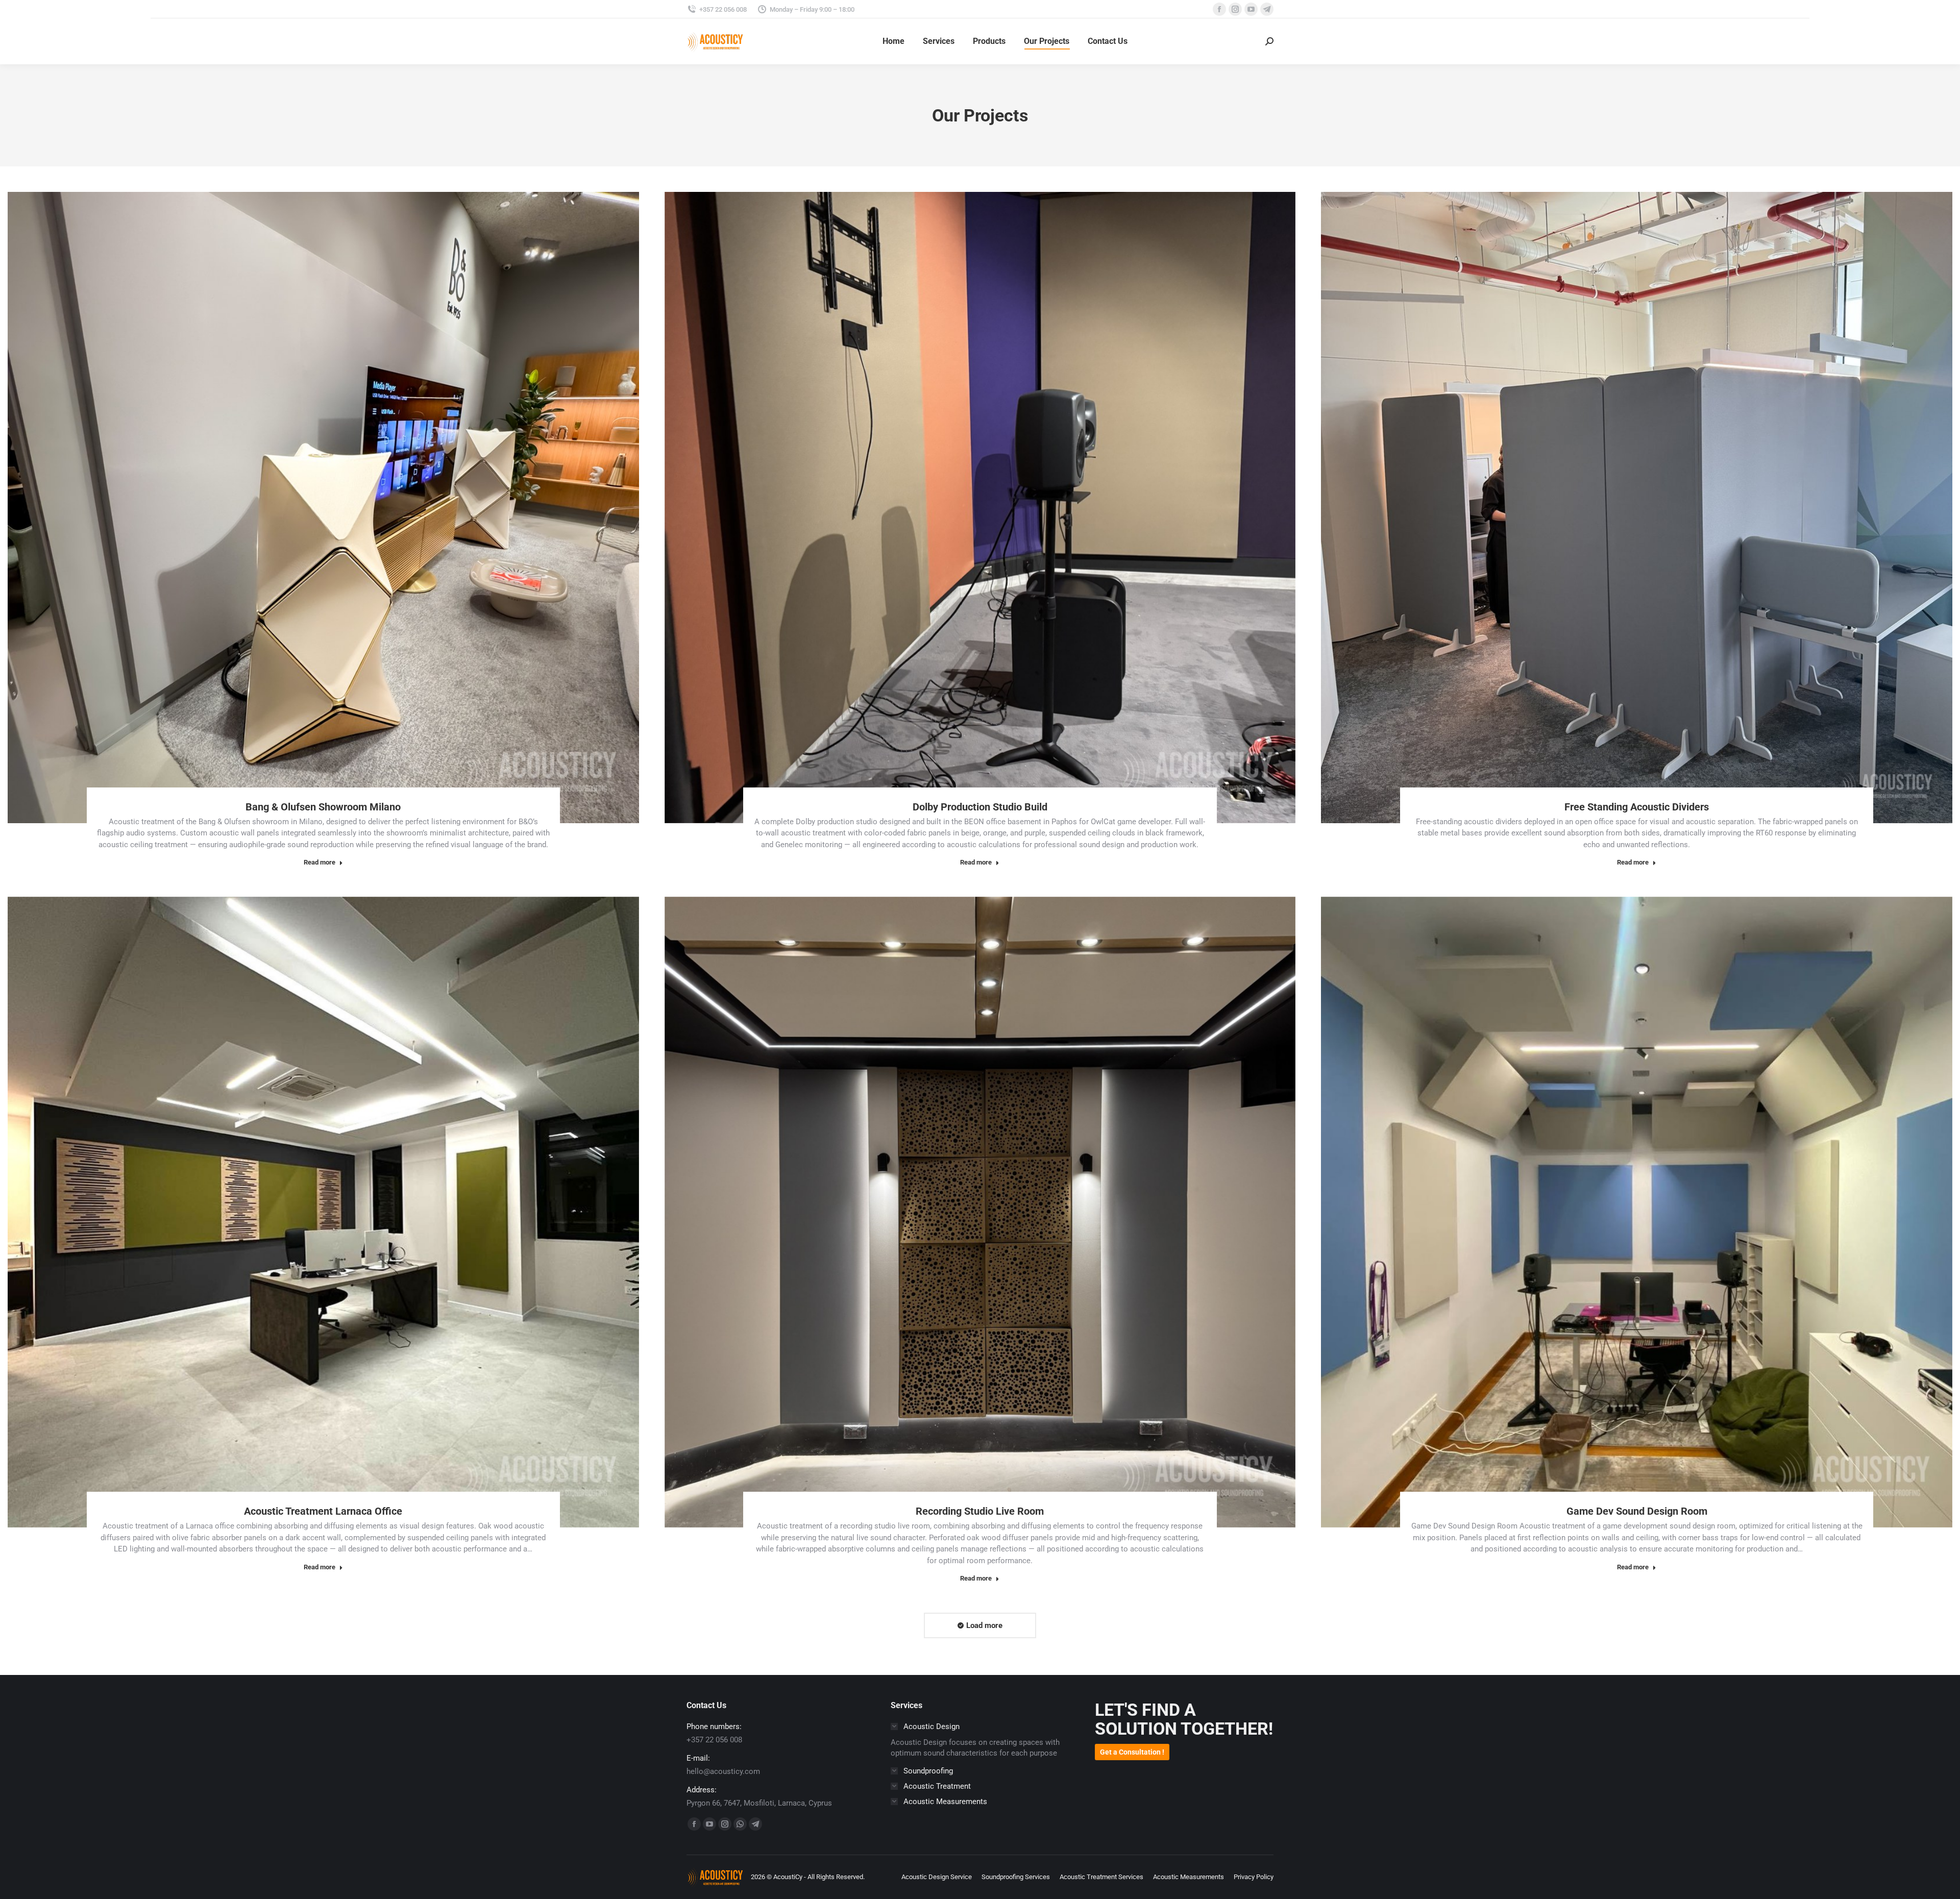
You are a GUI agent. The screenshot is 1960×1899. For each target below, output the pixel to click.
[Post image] (323, 508)
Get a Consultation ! (1132, 1752)
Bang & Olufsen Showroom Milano (323, 807)
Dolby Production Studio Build (980, 807)
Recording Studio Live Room (980, 1511)
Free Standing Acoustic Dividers (1637, 807)
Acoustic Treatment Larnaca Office (323, 1511)
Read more (320, 862)
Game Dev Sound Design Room (1637, 1511)
